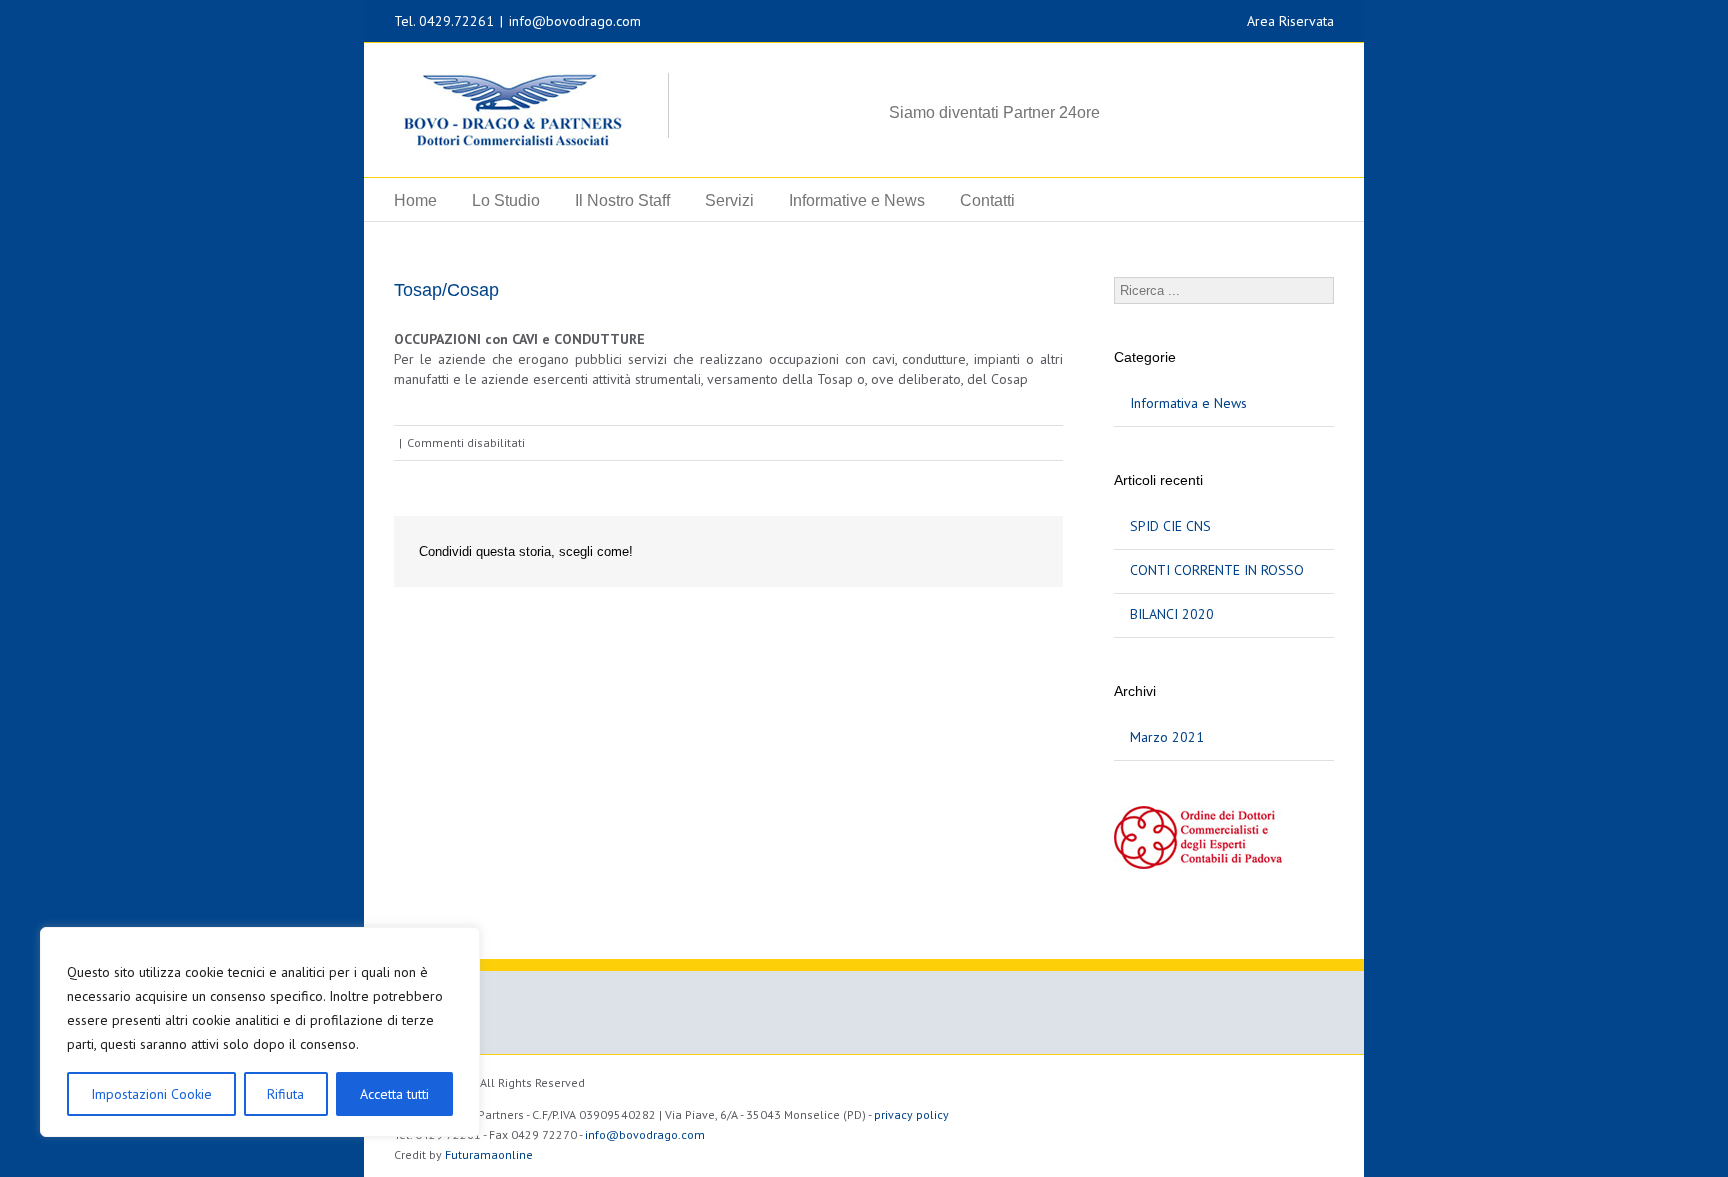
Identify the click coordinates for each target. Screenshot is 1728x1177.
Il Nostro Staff (622, 200)
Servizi (729, 200)
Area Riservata (1290, 21)
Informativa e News (1188, 403)
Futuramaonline (489, 1154)
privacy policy (911, 1114)
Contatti (987, 200)
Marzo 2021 (1167, 737)
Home (415, 200)
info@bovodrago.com (575, 21)
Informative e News (857, 200)
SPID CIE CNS (1170, 526)
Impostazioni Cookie (151, 1094)
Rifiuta (285, 1094)
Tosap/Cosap (446, 290)
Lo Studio (506, 200)
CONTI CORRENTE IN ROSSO (1217, 570)
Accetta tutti (394, 1094)
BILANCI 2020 (1172, 614)
